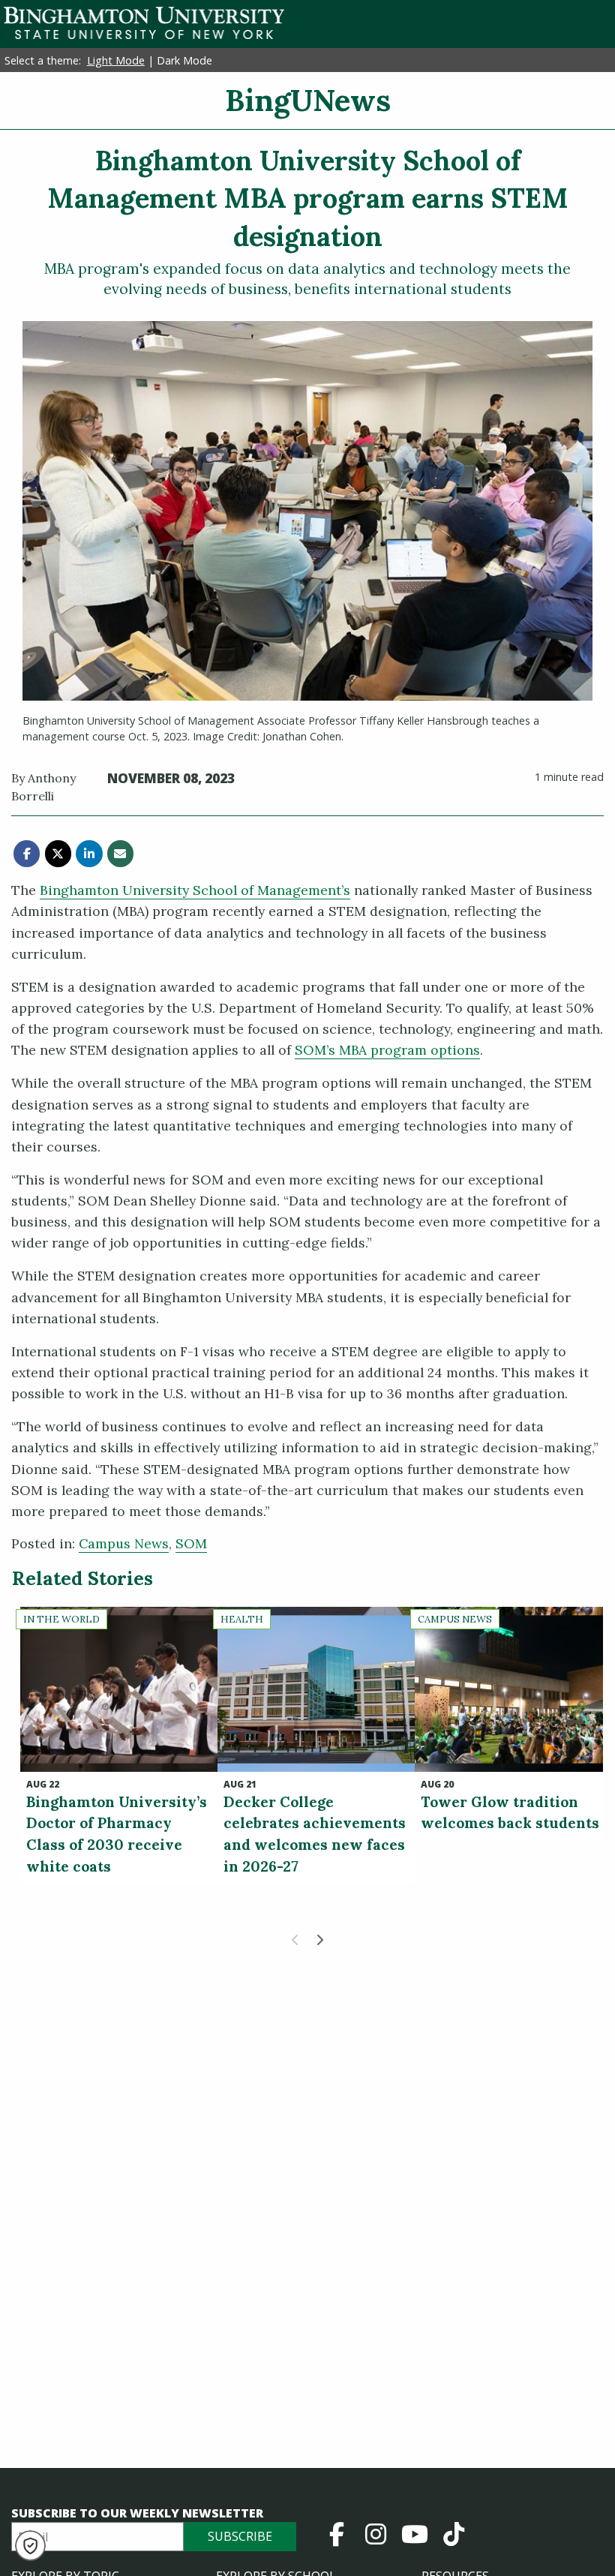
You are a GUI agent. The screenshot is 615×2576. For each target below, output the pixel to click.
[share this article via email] (120, 853)
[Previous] (295, 1940)
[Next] (319, 1940)
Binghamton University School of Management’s (195, 890)
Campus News (124, 1543)
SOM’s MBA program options (387, 1050)
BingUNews (308, 100)
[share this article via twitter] (58, 853)
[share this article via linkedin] (89, 853)
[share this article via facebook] (27, 853)
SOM (191, 1543)
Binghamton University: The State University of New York (144, 23)
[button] (30, 2546)
